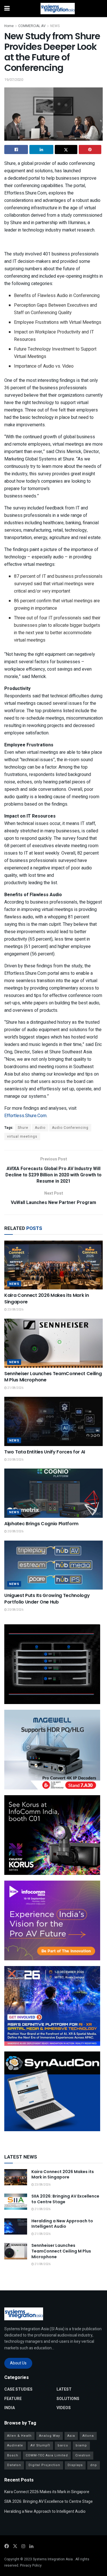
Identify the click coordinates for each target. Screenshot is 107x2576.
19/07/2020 (14, 80)
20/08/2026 (15, 1460)
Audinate (15, 2445)
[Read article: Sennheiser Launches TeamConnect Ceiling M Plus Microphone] (53, 1343)
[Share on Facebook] (16, 150)
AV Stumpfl (40, 2445)
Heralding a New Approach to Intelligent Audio (62, 2224)
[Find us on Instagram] (23, 2546)
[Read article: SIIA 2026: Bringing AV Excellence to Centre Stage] (16, 2202)
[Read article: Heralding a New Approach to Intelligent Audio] (16, 2226)
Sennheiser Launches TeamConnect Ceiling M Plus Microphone (53, 1377)
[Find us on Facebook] (7, 2546)
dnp (94, 2465)
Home (9, 26)
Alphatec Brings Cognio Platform (41, 1524)
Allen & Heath (19, 2436)
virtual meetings (22, 1137)
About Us (18, 2363)
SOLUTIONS (68, 2399)
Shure (23, 1128)
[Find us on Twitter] (15, 2546)
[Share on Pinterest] (90, 150)
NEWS (55, 26)
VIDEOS (64, 2408)
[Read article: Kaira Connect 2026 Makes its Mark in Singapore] (53, 1265)
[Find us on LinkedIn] (31, 2546)
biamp (81, 2445)
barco (63, 2445)
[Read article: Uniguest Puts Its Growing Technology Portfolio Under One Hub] (53, 1565)
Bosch (13, 2455)
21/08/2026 (15, 1388)
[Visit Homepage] (58, 9)
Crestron (83, 2455)
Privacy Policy (31, 2565)
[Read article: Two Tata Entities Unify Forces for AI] (53, 1421)
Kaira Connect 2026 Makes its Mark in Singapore (47, 1298)
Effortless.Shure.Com (25, 1116)
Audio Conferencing (70, 1128)
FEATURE (13, 2399)
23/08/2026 (15, 1310)
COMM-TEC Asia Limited (47, 2455)
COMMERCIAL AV (32, 26)
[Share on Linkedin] (41, 150)
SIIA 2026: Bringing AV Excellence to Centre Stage (65, 2199)
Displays (75, 2465)
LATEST (64, 2389)
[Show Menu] (7, 9)
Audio (40, 1128)
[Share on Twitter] (66, 150)
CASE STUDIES (18, 2389)
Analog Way (50, 2436)
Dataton (14, 2465)
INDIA (10, 2408)
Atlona (88, 2436)
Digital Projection (44, 2465)
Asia (71, 2436)
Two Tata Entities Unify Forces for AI (45, 1452)
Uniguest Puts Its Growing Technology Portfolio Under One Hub (47, 1599)
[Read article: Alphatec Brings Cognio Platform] (53, 1493)
